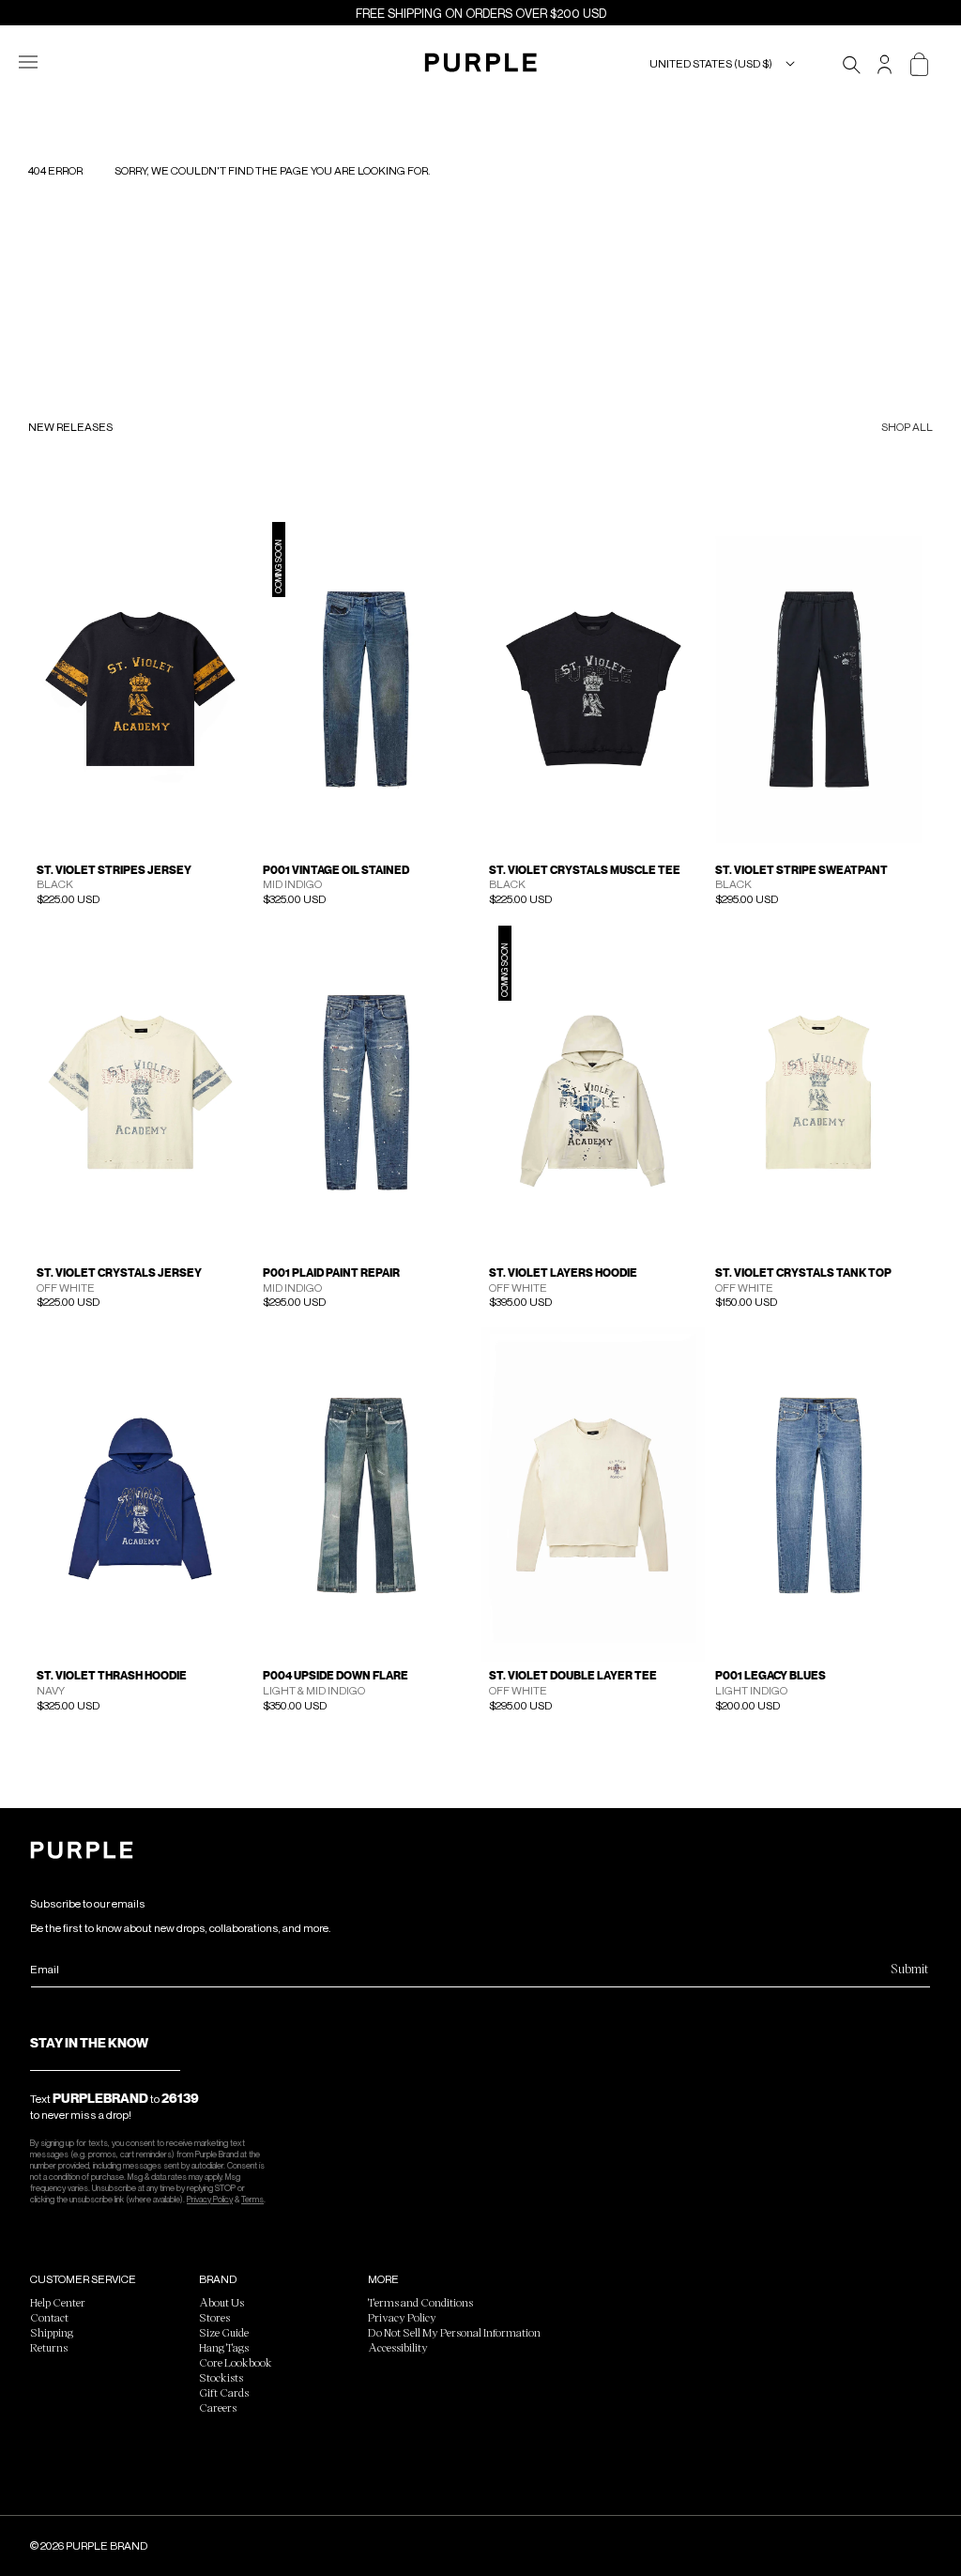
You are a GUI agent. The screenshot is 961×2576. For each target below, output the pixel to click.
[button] (39, 64)
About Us (221, 2302)
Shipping (52, 2332)
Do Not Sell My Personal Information (454, 2332)
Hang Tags (224, 2347)
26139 (180, 2098)
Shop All (907, 428)
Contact (49, 2317)
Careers (218, 2407)
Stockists (221, 2377)
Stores (214, 2317)
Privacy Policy (210, 2199)
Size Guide (224, 2332)
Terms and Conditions (420, 2302)
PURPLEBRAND (100, 2098)
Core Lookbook (236, 2362)
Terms (252, 2199)
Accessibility (398, 2347)
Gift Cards (224, 2392)
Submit (909, 1968)
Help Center (58, 2302)
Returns (49, 2347)
